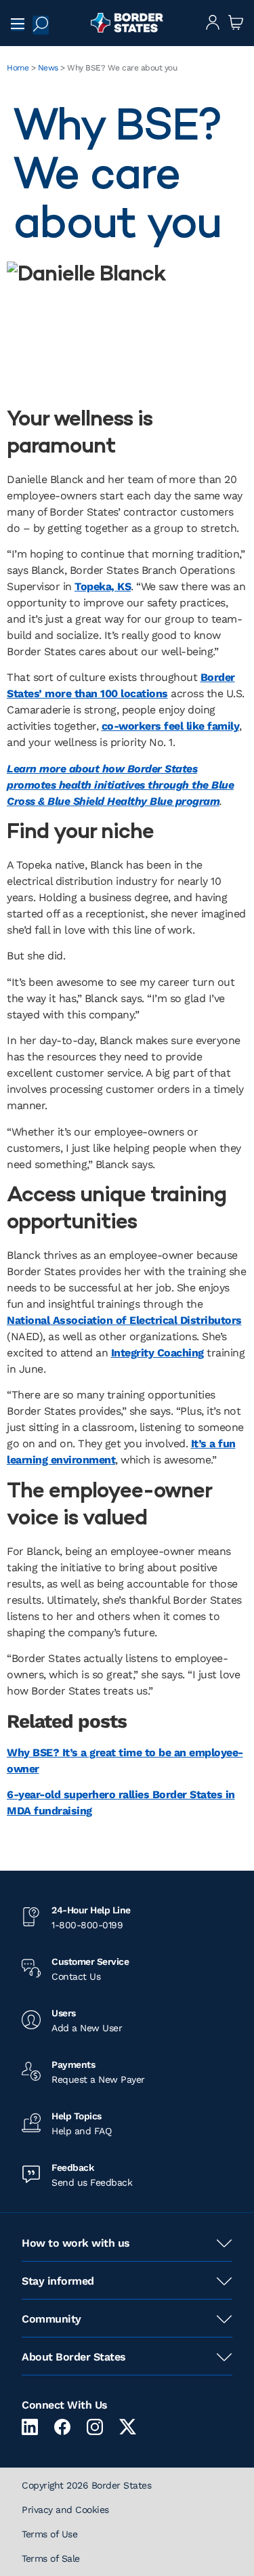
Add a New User (87, 2028)
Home (18, 68)
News (48, 68)
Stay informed (58, 2281)
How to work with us (76, 2243)
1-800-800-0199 (87, 1925)
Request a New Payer (98, 2079)
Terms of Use (49, 2534)
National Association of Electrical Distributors (124, 1320)
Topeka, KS (103, 586)
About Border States (74, 2357)
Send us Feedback (92, 2182)
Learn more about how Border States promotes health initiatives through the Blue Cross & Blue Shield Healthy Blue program (120, 785)
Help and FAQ (81, 2131)
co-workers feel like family (171, 726)
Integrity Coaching (157, 1353)
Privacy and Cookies (65, 2510)
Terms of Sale (51, 2558)
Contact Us (76, 1976)
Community (51, 2319)
